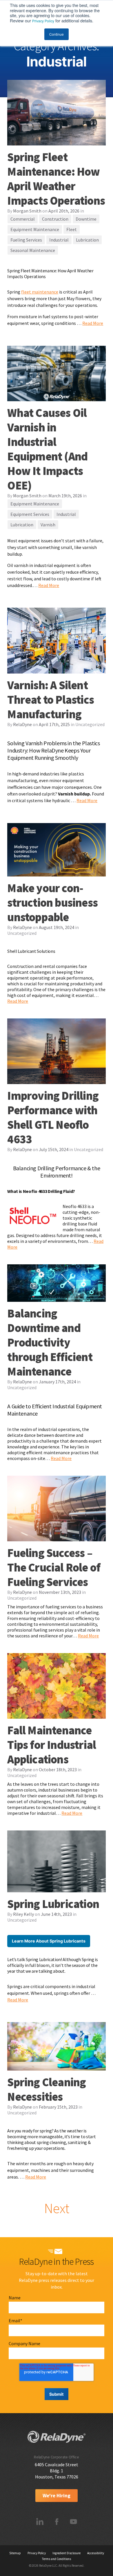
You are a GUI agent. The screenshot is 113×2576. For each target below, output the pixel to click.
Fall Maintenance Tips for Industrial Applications (52, 1745)
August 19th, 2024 (57, 927)
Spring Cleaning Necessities (47, 2089)
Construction (55, 219)
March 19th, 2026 (65, 496)
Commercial (23, 219)
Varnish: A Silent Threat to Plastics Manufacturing (51, 700)
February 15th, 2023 (58, 2107)
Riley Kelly (23, 1914)
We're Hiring (57, 2496)
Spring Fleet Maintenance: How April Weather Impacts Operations (56, 179)
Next (57, 2208)
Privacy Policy (43, 21)
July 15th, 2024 (54, 1149)
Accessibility (96, 2553)
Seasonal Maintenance (33, 250)
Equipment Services (30, 514)
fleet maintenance (40, 292)
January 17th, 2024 (57, 1382)
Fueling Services (26, 240)
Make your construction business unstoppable (52, 903)
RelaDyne (22, 724)
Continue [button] (57, 34)
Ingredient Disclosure (66, 2553)
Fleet (72, 229)
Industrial (59, 240)
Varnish (48, 525)
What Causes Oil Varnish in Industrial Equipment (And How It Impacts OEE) (47, 449)
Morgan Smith (27, 211)
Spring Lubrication (53, 1904)
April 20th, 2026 (64, 211)
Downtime (86, 219)
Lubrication (87, 240)
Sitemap (15, 2553)
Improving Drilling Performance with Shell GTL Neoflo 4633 (53, 1117)
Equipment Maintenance (35, 229)
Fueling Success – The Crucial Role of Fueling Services (54, 1567)
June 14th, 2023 (56, 1914)
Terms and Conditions (57, 2559)
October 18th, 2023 (58, 1769)
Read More (93, 323)
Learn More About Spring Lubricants (49, 1941)
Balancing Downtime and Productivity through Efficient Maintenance (50, 1342)
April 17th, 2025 (54, 724)
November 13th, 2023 (60, 1592)
